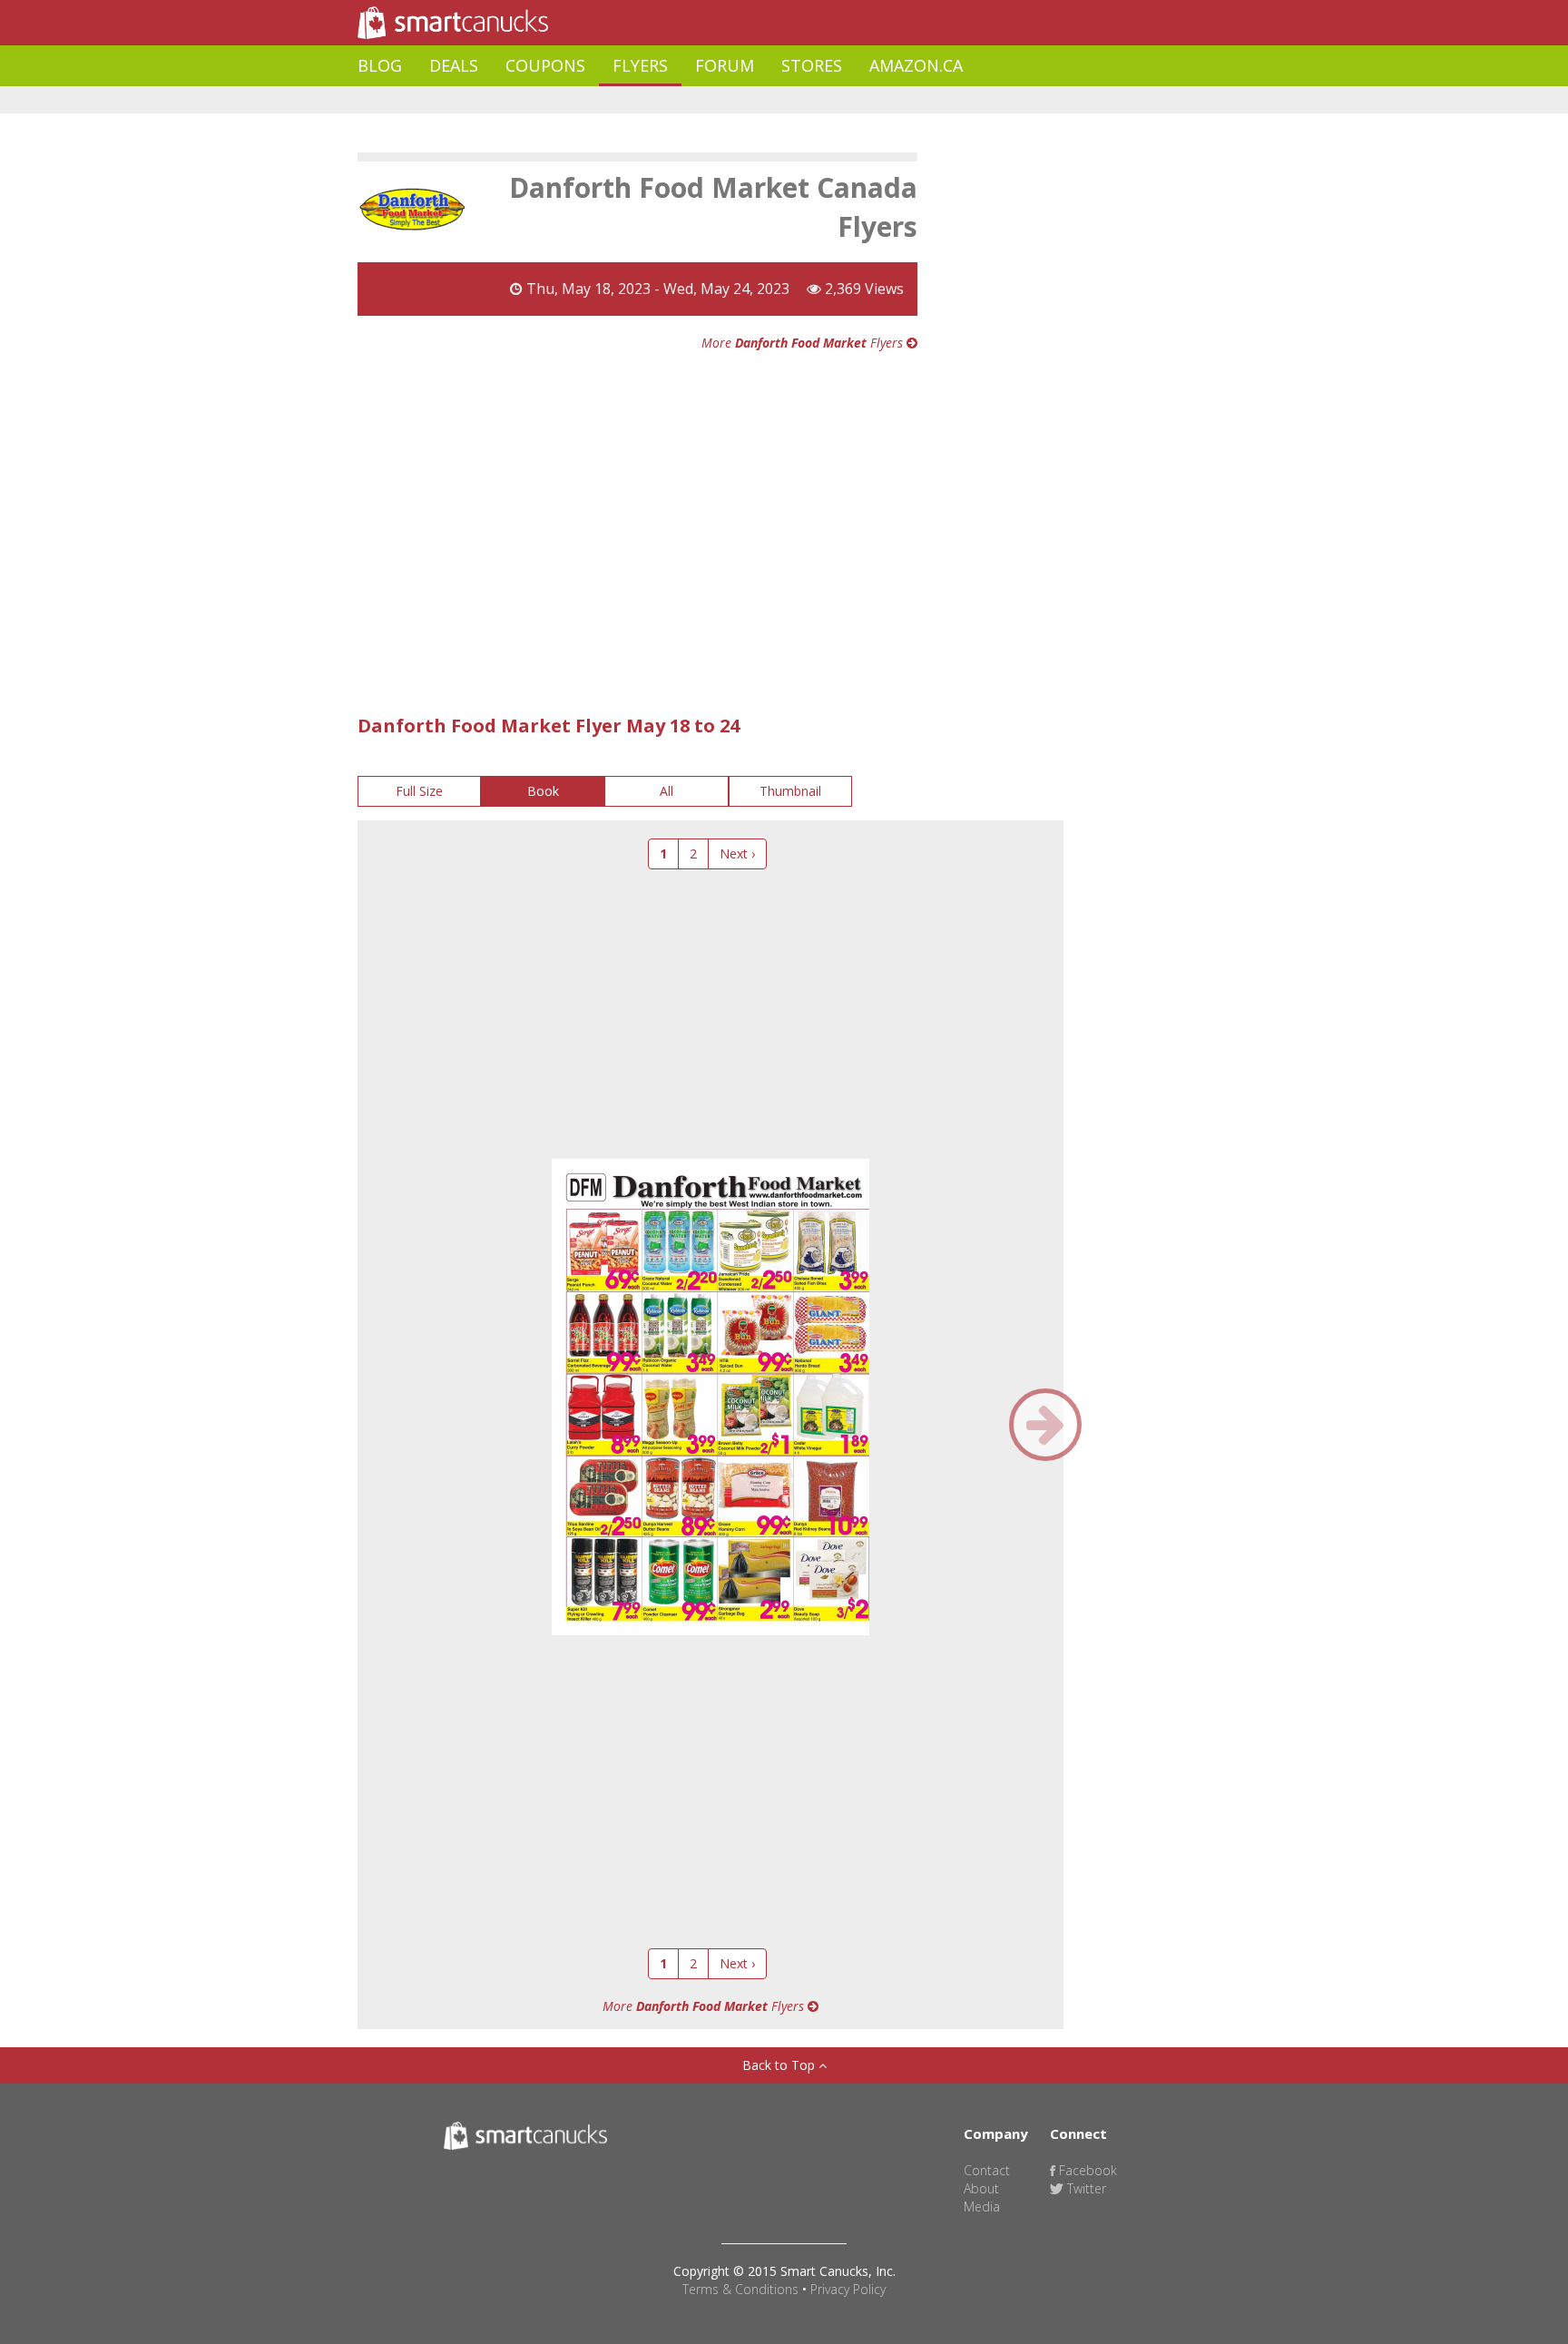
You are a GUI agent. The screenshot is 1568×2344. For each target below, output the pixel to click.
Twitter (1085, 2188)
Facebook (1086, 2170)
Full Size (419, 791)
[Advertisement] (688, 100)
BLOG (380, 65)
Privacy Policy (848, 2289)
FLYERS (640, 65)
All (666, 791)
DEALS (454, 65)
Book (543, 791)
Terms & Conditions (740, 2289)
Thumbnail (790, 791)
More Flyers (804, 343)
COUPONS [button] (545, 65)
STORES (812, 65)
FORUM (725, 65)
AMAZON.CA (916, 65)
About (981, 2188)
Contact (987, 2170)
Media (982, 2207)
